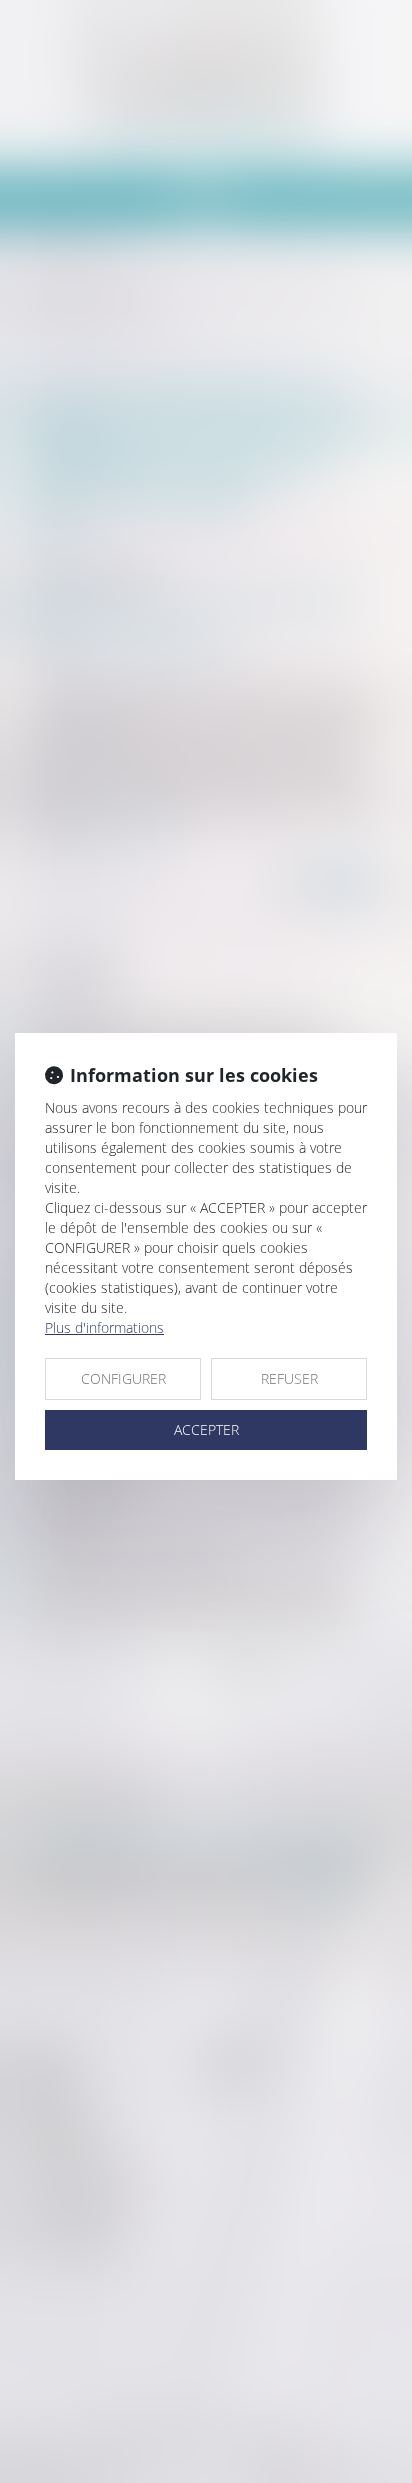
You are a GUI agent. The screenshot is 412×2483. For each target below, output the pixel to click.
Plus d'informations (104, 1327)
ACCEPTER (206, 1429)
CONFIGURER (123, 1378)
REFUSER (289, 1378)
